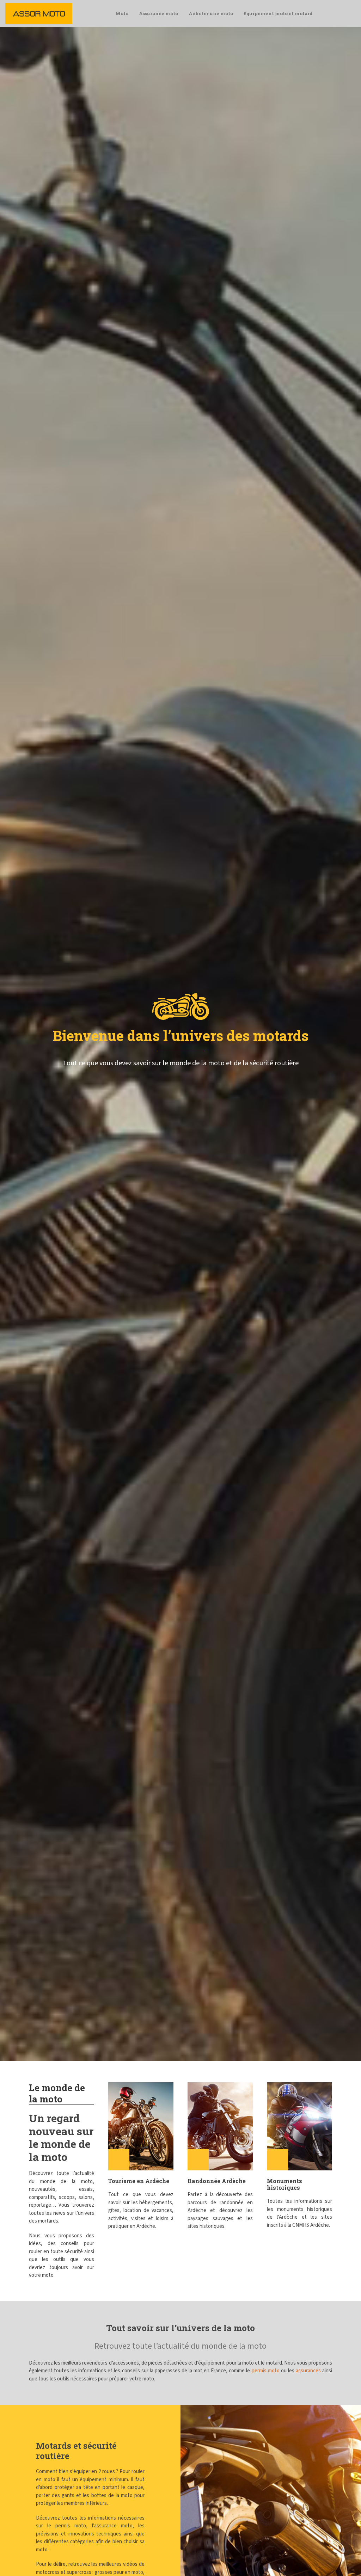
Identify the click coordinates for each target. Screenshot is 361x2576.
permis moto (266, 2371)
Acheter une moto (211, 13)
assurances (308, 2371)
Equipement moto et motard (278, 13)
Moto (122, 13)
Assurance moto (158, 13)
